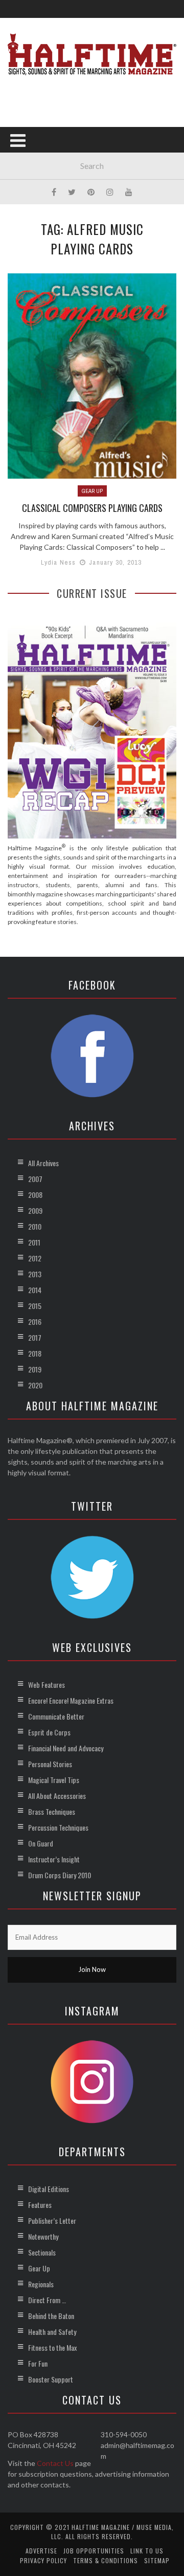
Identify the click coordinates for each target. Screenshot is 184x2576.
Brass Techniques (52, 1811)
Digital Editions (49, 2189)
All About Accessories (57, 1796)
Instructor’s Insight (54, 1859)
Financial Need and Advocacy (66, 1748)
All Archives (43, 1163)
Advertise (41, 2551)
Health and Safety (52, 2332)
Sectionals (42, 2252)
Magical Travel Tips (54, 1780)
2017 (35, 1337)
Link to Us (147, 2551)
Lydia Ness (59, 562)
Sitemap (157, 2560)
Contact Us (55, 2463)
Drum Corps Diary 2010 (60, 1875)
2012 (35, 1258)
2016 (35, 1322)
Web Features (47, 1684)
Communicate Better (56, 1716)
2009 (35, 1210)
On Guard (41, 1843)
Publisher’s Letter (52, 2220)
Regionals (41, 2284)
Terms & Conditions (106, 2560)
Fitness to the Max (52, 2347)
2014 (35, 1290)
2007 (35, 1179)
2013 (35, 1274)
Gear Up (92, 491)
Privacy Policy (43, 2560)
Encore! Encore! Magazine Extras (71, 1700)
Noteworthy (43, 2236)
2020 (35, 1385)
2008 (35, 1195)
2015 (35, 1306)
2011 (34, 1242)
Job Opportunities (94, 2551)
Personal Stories (50, 1764)
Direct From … (47, 2300)
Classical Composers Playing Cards (92, 508)
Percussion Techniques (58, 1827)
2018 (35, 1353)
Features (40, 2205)
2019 (35, 1369)
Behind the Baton (51, 2316)
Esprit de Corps (49, 1732)
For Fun (38, 2363)
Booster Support (51, 2379)
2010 (35, 1226)
